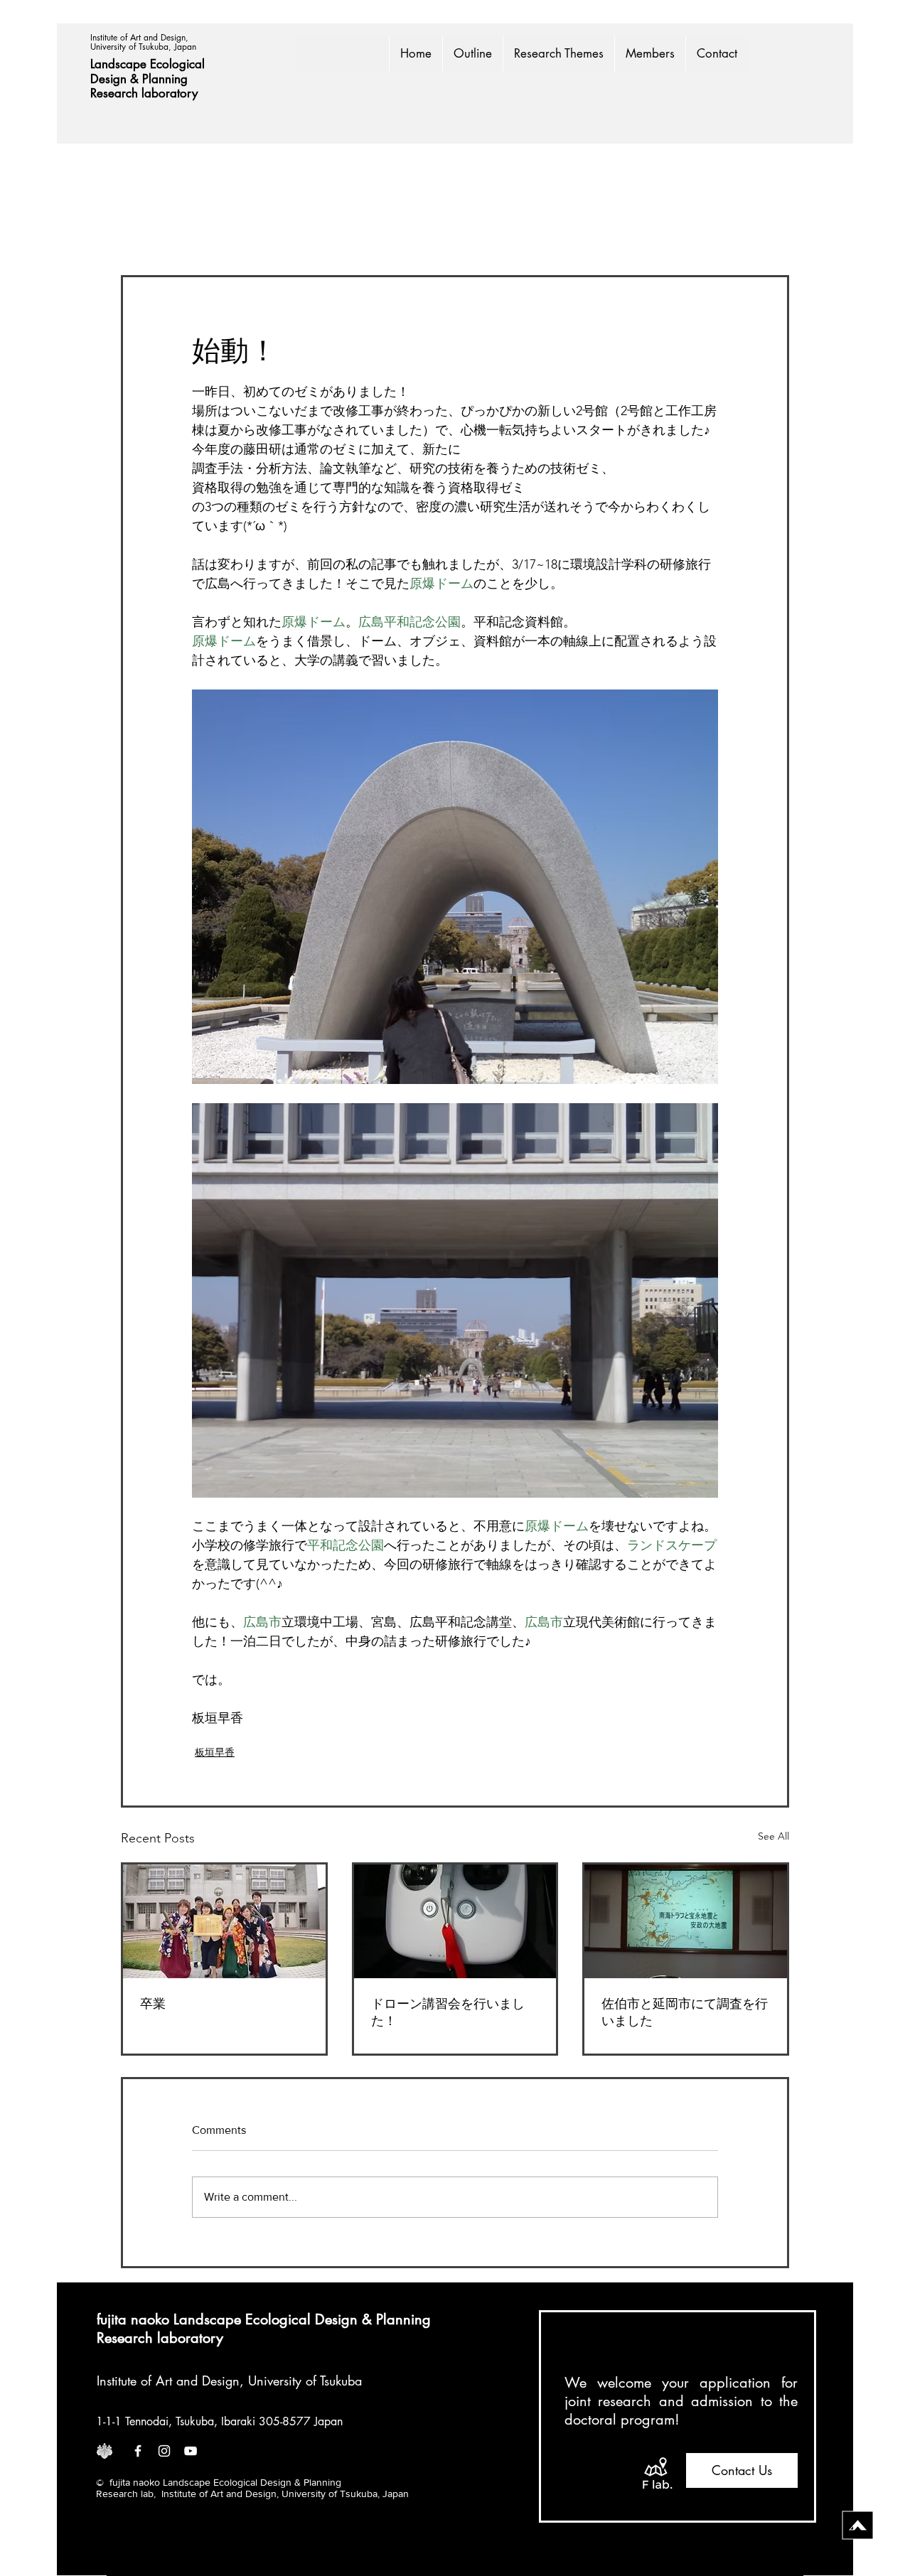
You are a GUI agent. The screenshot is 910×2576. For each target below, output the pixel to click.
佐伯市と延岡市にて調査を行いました (685, 2012)
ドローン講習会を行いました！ (448, 2012)
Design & (116, 79)
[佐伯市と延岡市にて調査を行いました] (686, 1921)
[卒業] (224, 1921)
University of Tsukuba (305, 2381)
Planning (167, 79)
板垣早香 (215, 1752)
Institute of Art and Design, (141, 37)
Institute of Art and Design (168, 2381)
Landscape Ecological (149, 64)
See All (773, 1836)
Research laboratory (144, 93)
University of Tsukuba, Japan (143, 47)
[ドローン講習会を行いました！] (455, 1921)
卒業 (153, 2004)
